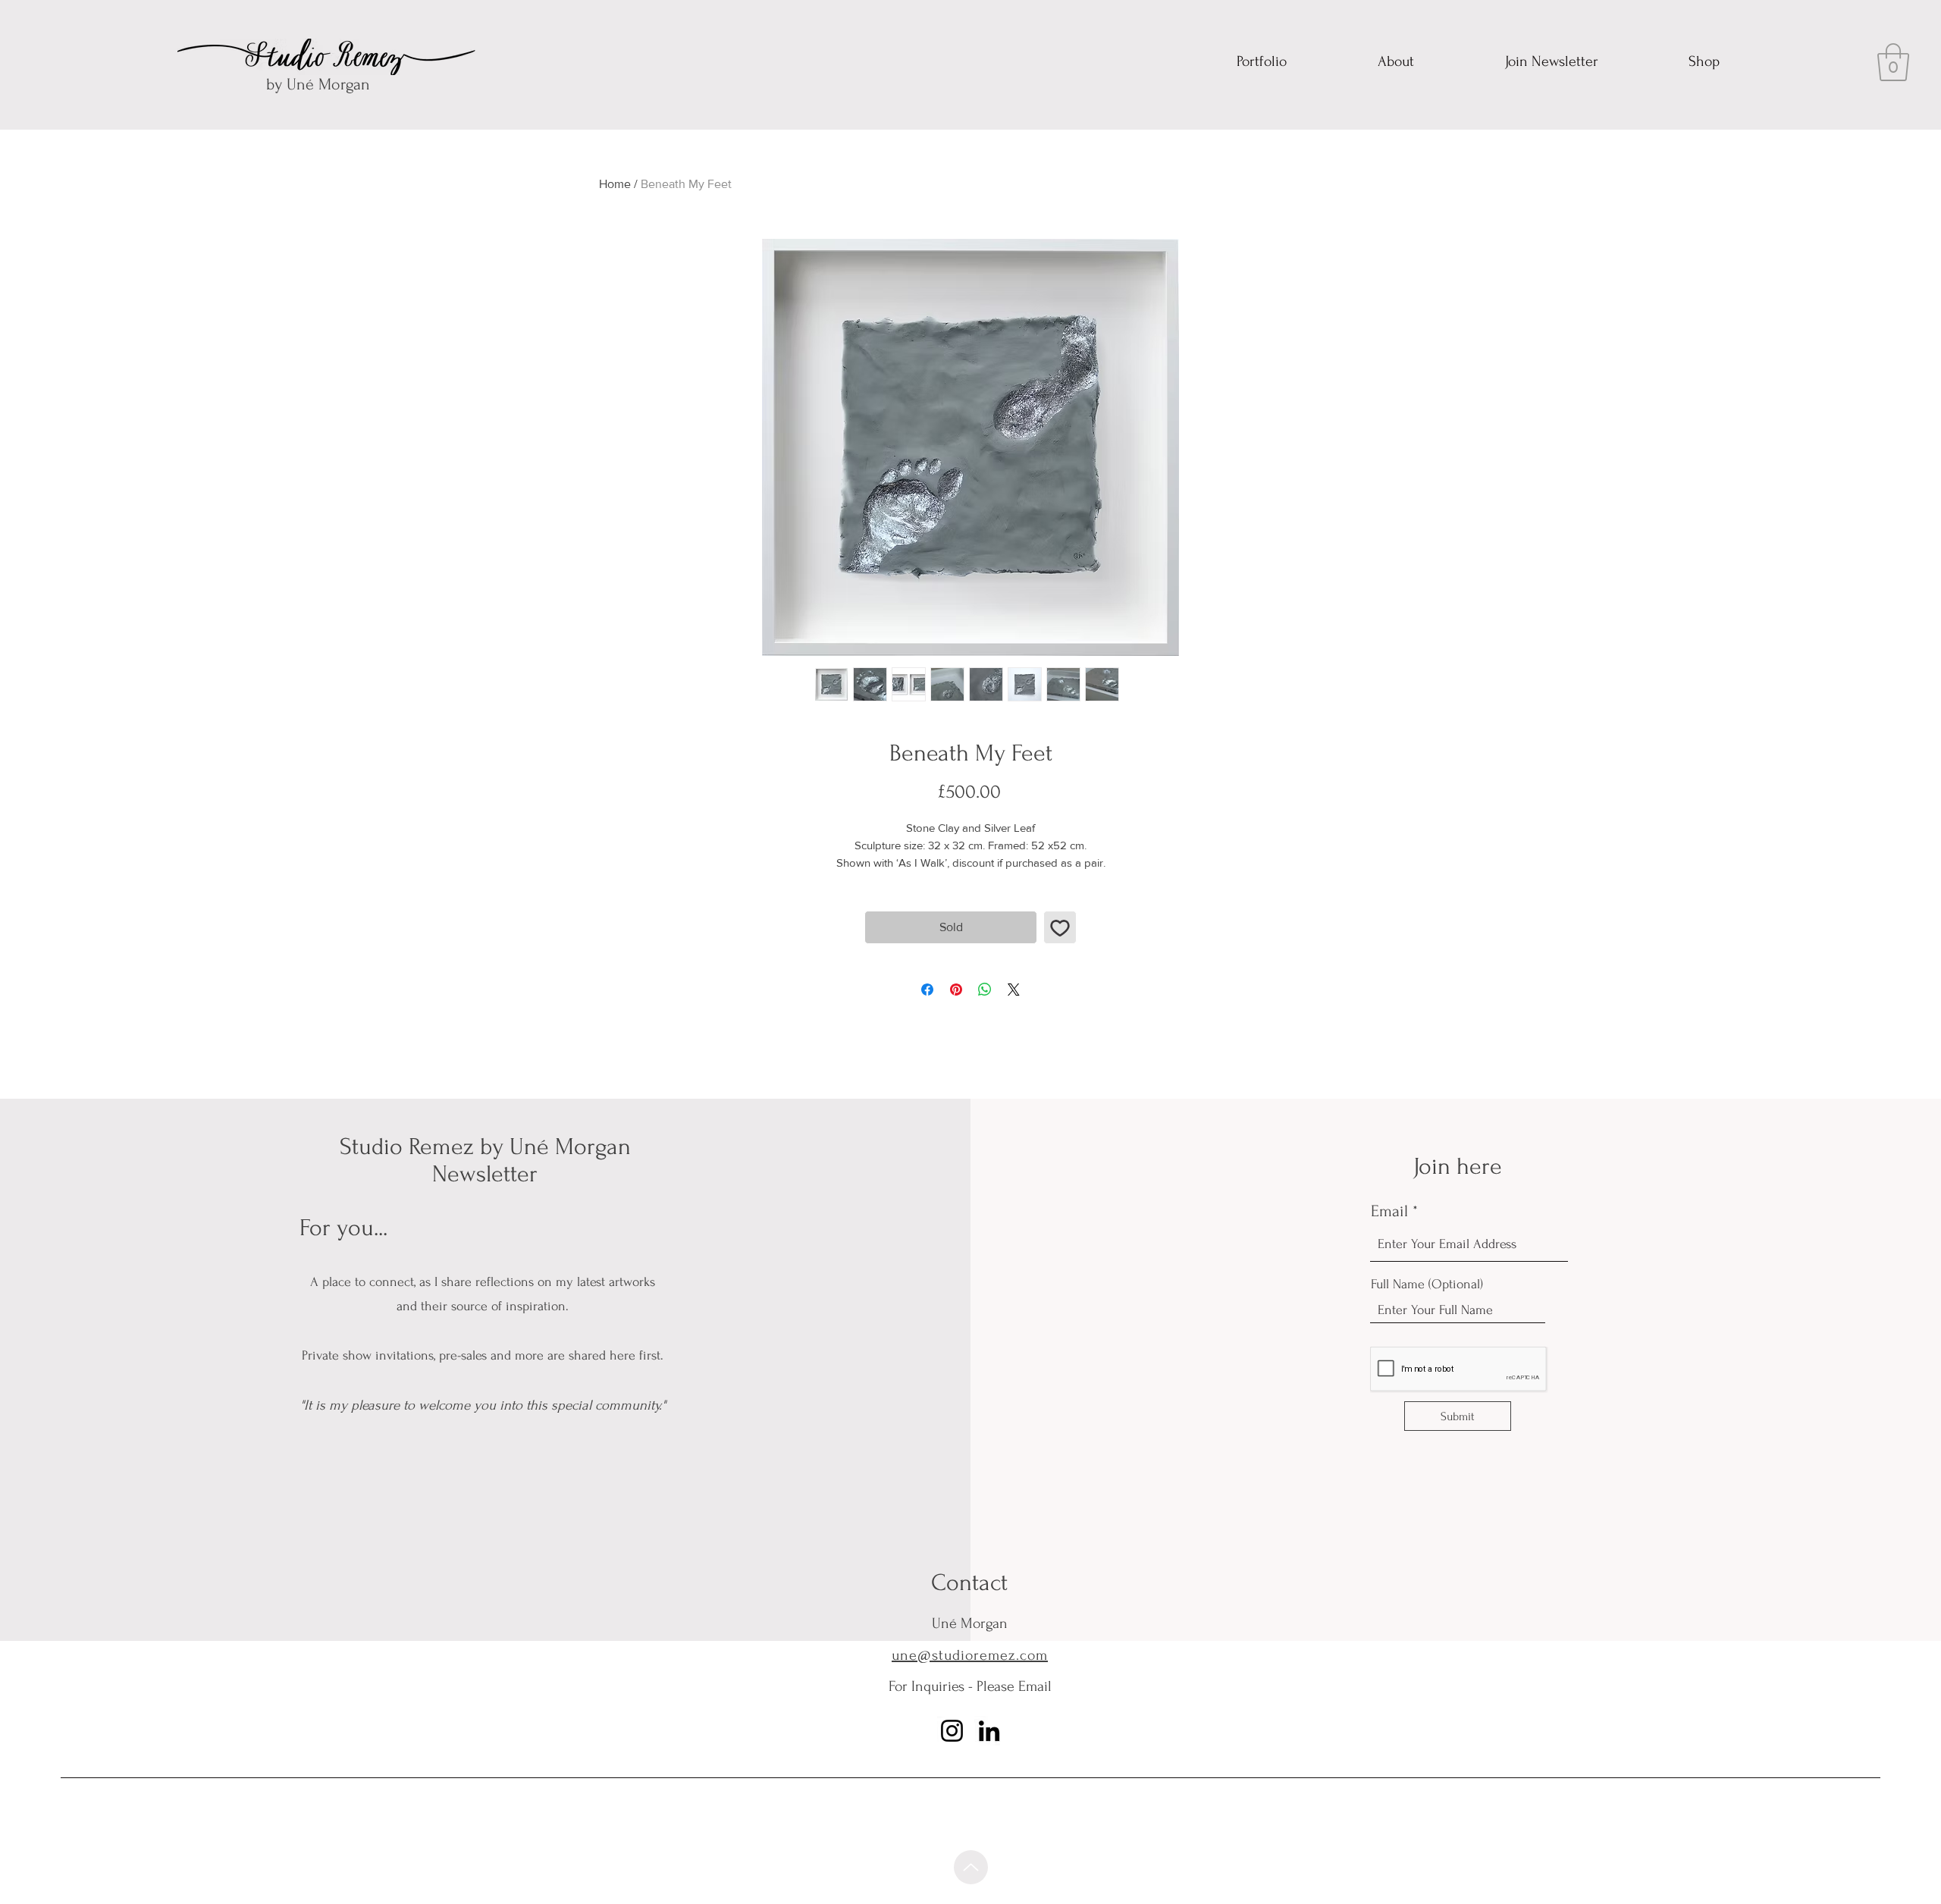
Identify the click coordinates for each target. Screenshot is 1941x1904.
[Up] (971, 1867)
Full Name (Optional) (1427, 1284)
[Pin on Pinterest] (956, 990)
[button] (1893, 62)
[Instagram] (952, 1731)
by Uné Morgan (318, 84)
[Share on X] (1014, 990)
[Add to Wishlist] (1060, 927)
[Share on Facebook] (927, 990)
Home (615, 184)
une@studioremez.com (970, 1655)
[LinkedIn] (989, 1731)
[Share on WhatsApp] (985, 990)
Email (1389, 1211)
